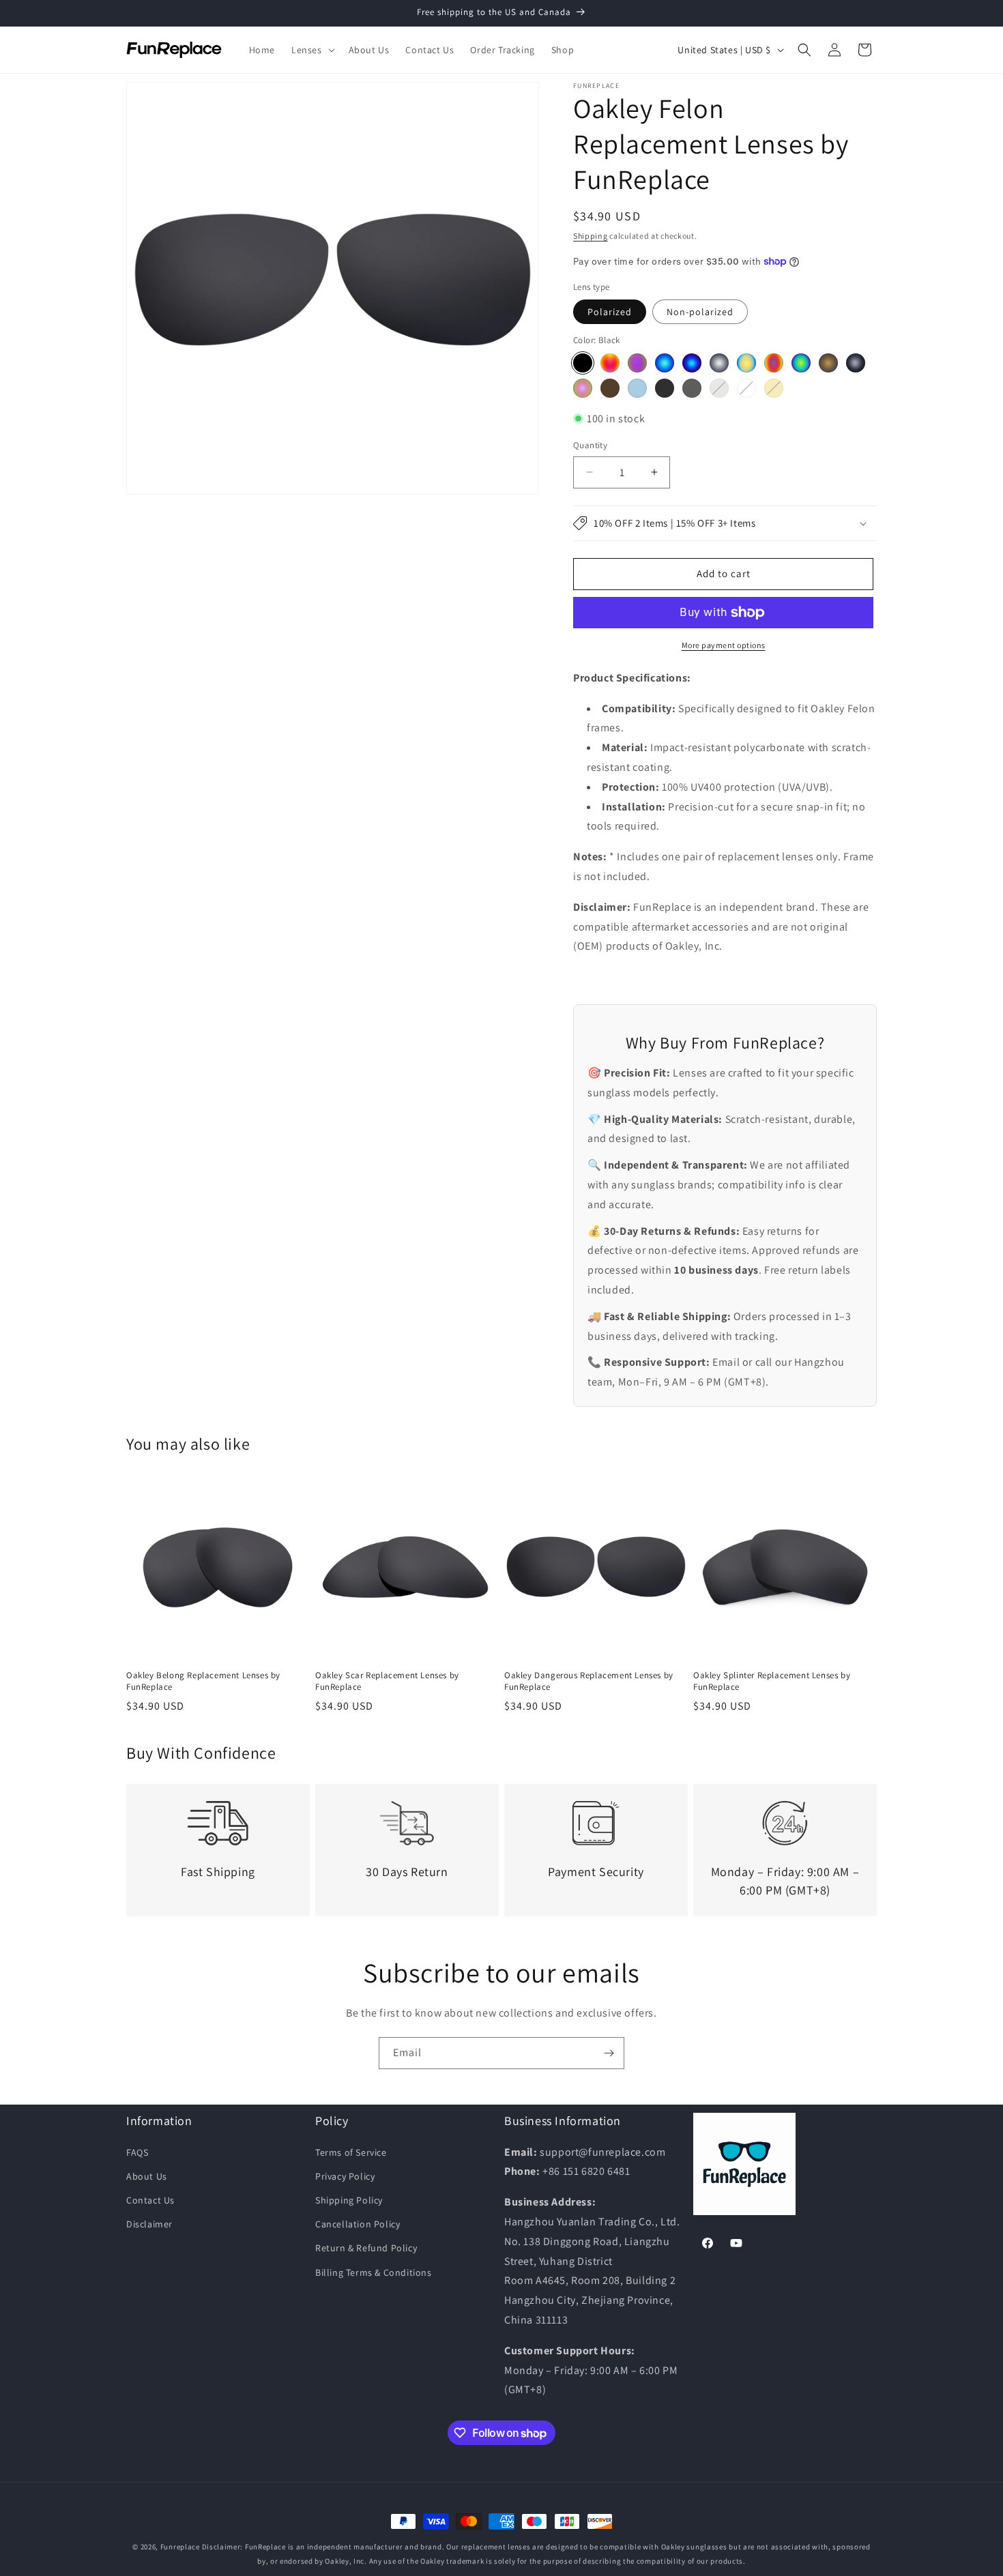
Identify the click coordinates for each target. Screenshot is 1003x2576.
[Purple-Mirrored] (637, 363)
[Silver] (719, 363)
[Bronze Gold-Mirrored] (828, 363)
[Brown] (610, 388)
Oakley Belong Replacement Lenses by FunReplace (203, 1681)
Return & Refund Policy (366, 2248)
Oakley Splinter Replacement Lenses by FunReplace (772, 1681)
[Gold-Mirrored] (746, 363)
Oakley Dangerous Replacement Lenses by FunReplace (589, 1681)
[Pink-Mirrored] (583, 388)
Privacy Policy (345, 2176)
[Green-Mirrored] (801, 363)
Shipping (591, 236)
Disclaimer (149, 2224)
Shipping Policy (349, 2200)
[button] (312, 50)
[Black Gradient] (665, 388)
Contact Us (150, 2200)
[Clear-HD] (746, 388)
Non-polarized (700, 312)
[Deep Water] (856, 363)
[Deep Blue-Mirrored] (692, 363)
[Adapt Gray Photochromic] (692, 388)
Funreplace (180, 2547)
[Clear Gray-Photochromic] (719, 388)
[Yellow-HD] (774, 388)
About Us (147, 2176)
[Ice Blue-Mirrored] (665, 363)
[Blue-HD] (637, 388)
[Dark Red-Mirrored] (774, 363)
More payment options (724, 645)
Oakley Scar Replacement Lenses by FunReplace (387, 1681)
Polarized (610, 312)
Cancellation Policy (358, 2224)
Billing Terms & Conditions (374, 2272)
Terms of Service (351, 2152)
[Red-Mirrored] (610, 363)
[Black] (583, 363)
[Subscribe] (609, 2053)
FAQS (137, 2152)
